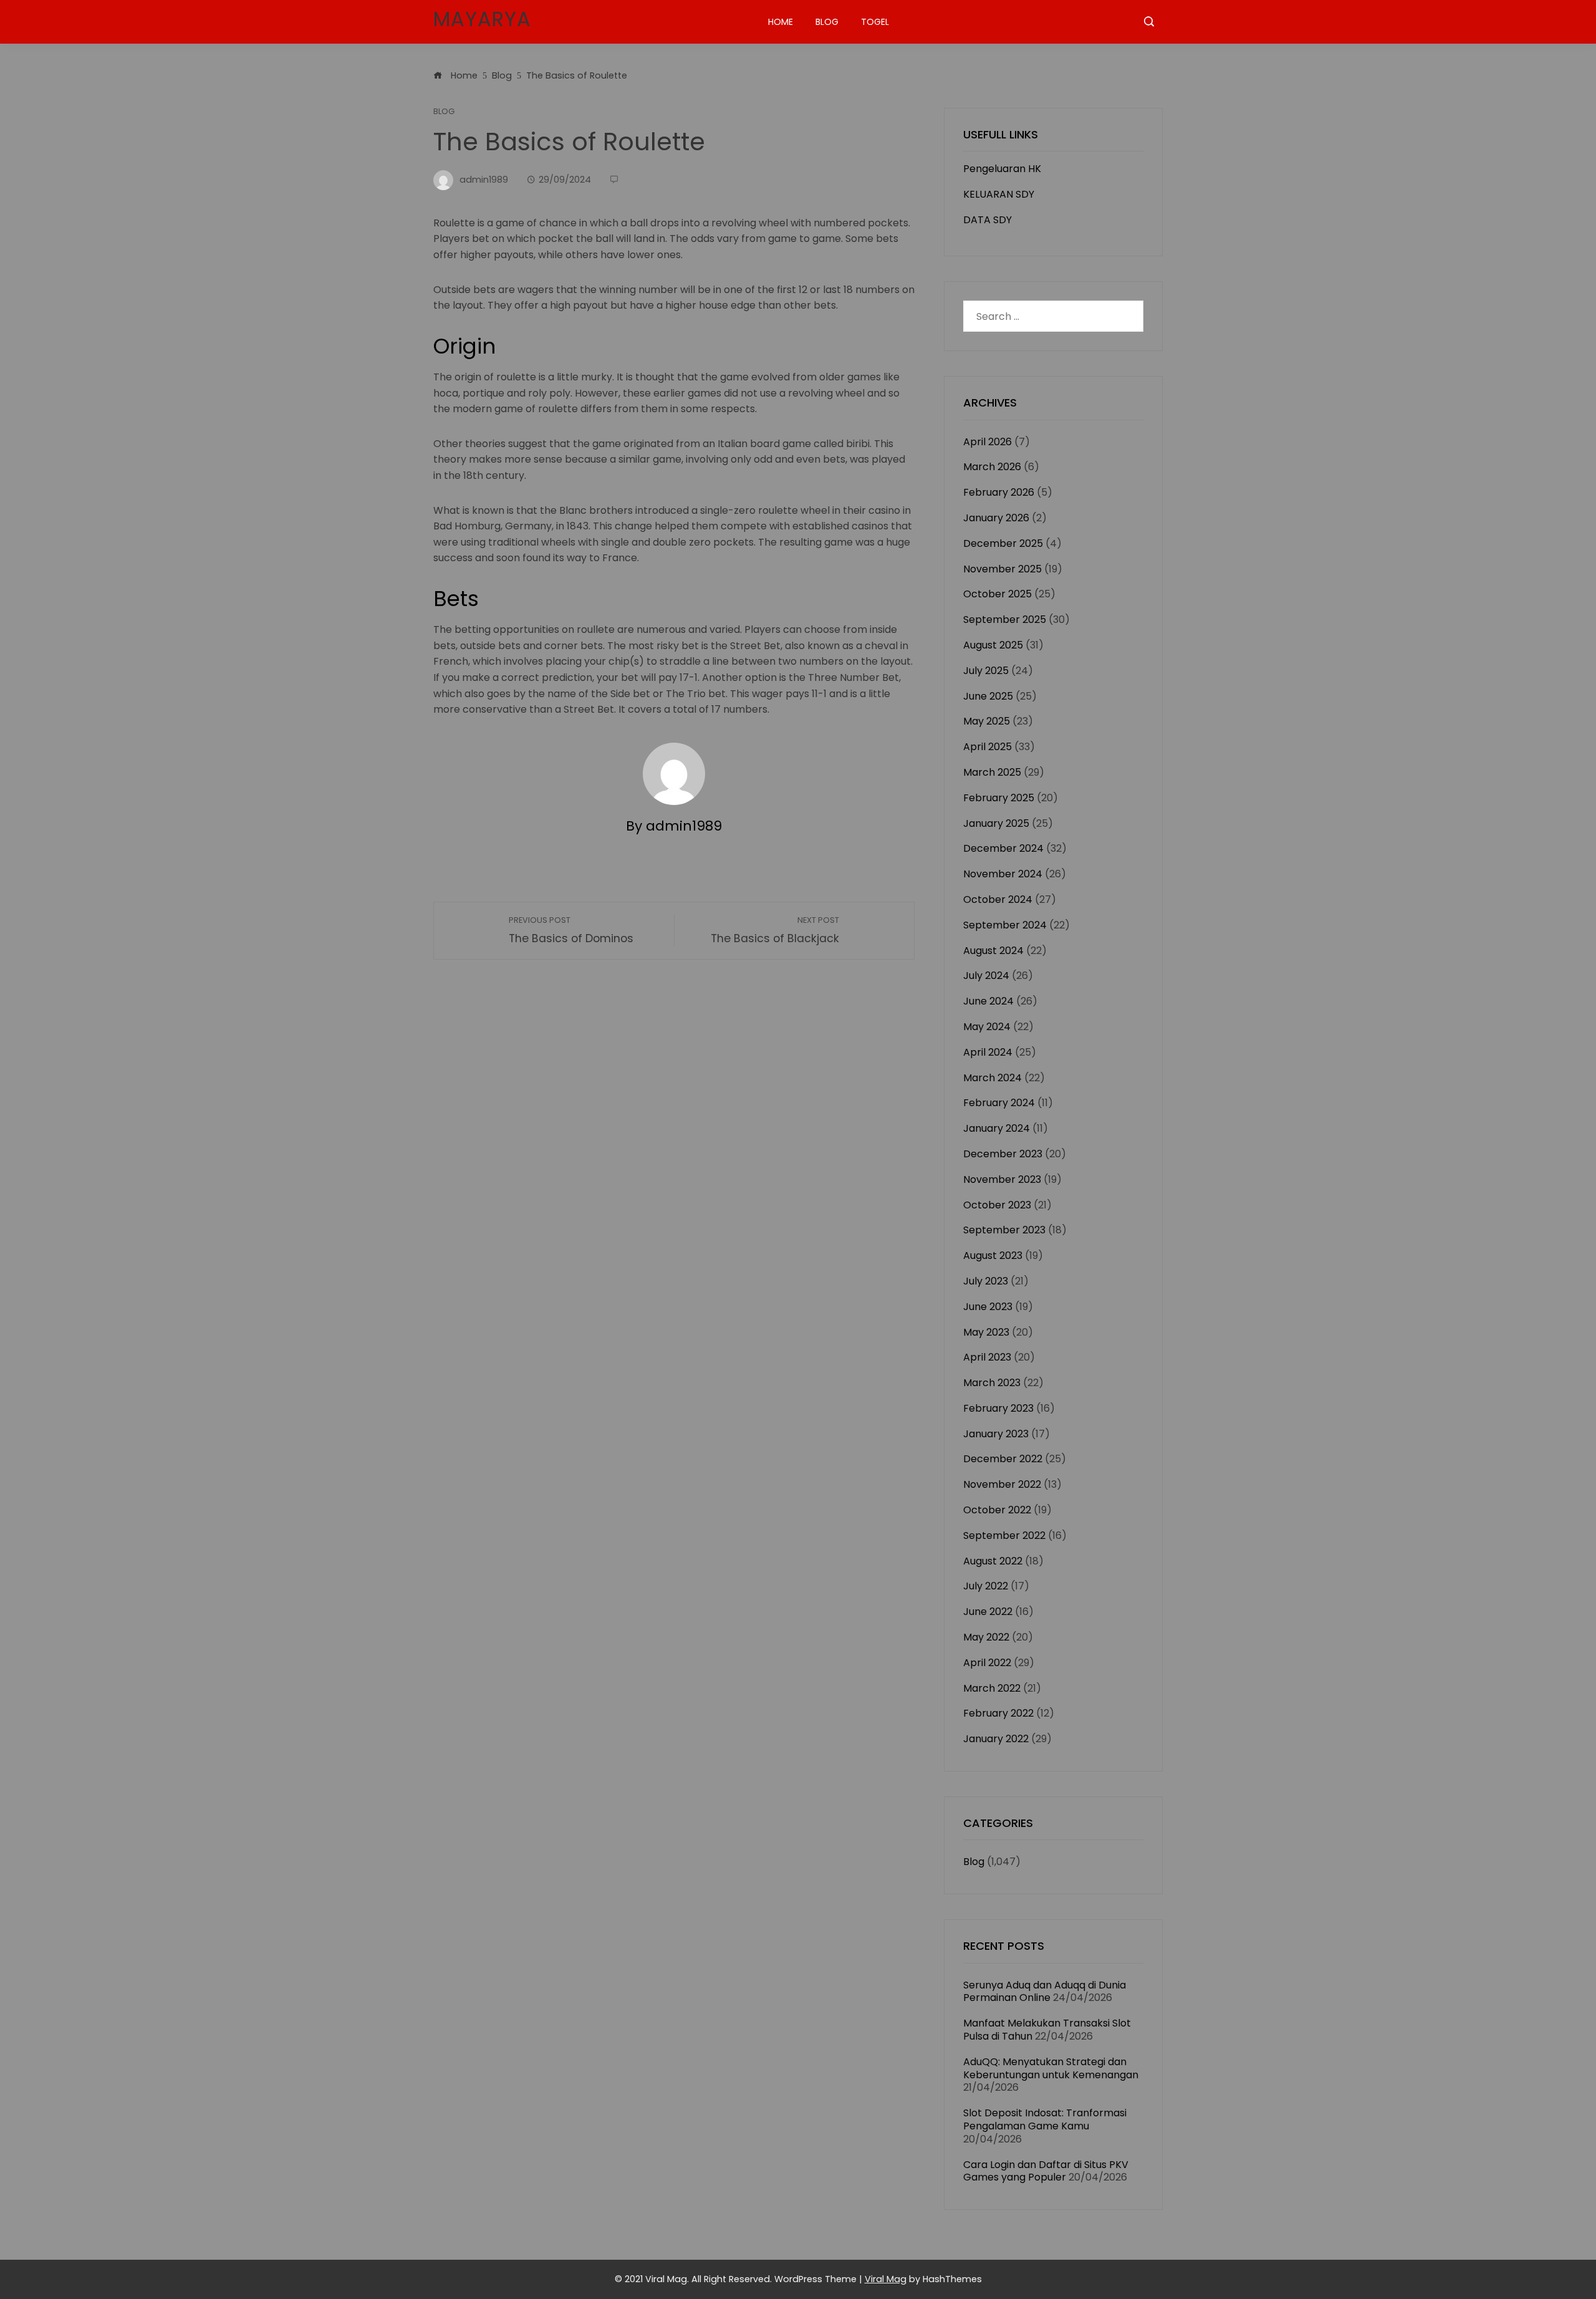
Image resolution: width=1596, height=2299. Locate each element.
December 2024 (1003, 848)
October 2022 (997, 1510)
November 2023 (1002, 1179)
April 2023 (987, 1357)
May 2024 (987, 1027)
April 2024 (988, 1052)
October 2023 (997, 1205)
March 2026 (992, 467)
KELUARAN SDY (999, 194)
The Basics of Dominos (571, 930)
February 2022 (998, 1713)
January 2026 (996, 518)
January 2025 (996, 823)
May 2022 (986, 1637)
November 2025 (1002, 569)
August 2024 (993, 951)
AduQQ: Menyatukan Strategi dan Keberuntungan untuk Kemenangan (1051, 2068)
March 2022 (992, 1688)
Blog (827, 22)
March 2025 (992, 772)
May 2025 (987, 721)
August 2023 (993, 1256)
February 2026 (999, 492)
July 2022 (986, 1586)
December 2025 (1003, 543)
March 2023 (992, 1383)
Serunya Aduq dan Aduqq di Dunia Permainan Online (1045, 1992)
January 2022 (996, 1739)
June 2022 (988, 1612)
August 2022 (993, 1561)
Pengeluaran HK (1002, 169)
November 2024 (1003, 874)
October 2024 (998, 899)
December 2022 (1003, 1459)
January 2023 (996, 1434)
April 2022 (987, 1663)
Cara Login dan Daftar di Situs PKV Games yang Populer (1046, 2171)
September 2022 (1004, 1535)
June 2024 (988, 1001)
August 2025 (993, 645)
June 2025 (988, 696)
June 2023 (988, 1307)
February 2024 (999, 1103)
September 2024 (1005, 925)
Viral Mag (886, 2279)
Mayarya (482, 19)
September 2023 (1004, 1230)
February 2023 (998, 1408)
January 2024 (997, 1128)
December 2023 (1003, 1154)
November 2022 (1002, 1484)
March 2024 (993, 1078)
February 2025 (999, 798)
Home (781, 22)
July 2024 (986, 976)
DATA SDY (988, 220)
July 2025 (986, 671)
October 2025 (997, 594)
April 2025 (988, 747)
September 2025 (1005, 619)
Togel (875, 22)
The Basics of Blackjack (775, 930)
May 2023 (986, 1332)
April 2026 (988, 442)
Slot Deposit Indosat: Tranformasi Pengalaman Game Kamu (1045, 2119)
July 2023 (986, 1281)
